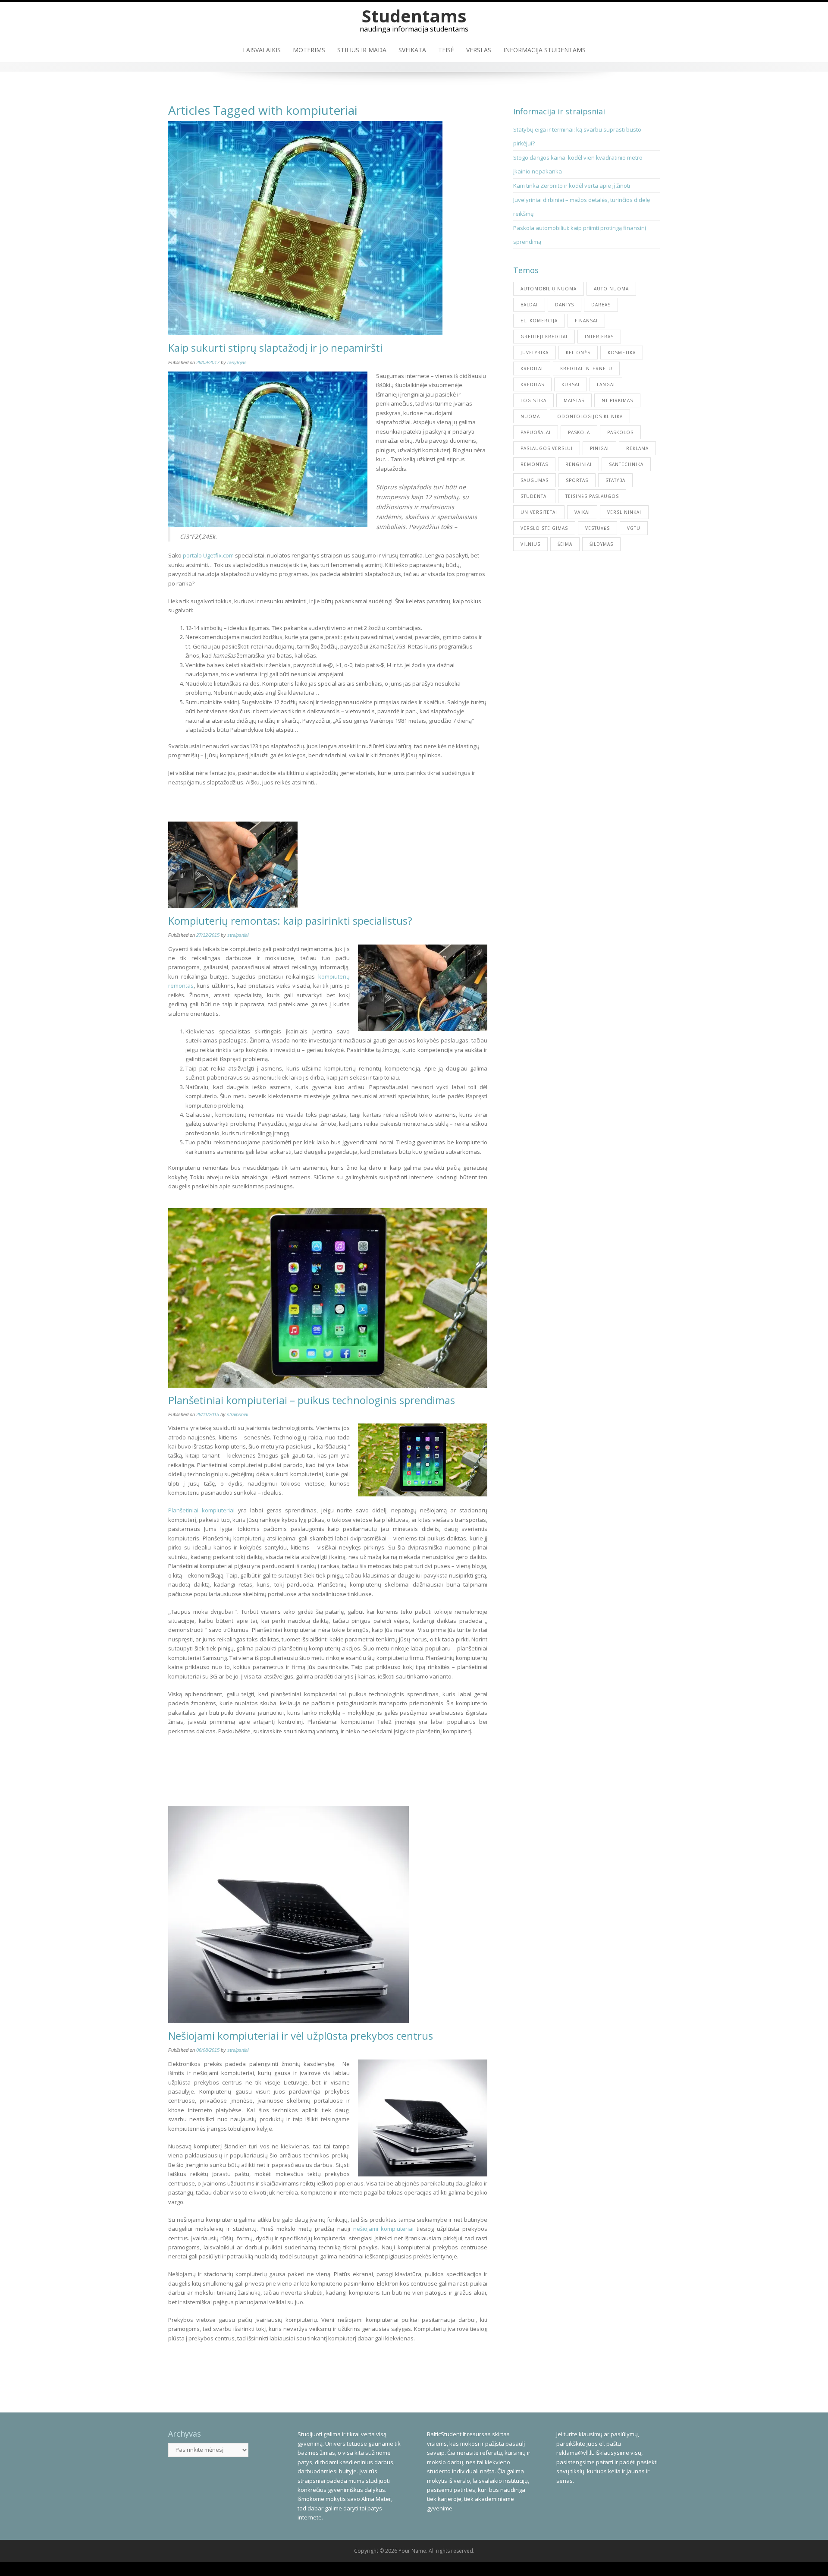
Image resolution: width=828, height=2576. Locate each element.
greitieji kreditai (544, 337)
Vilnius (530, 544)
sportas (577, 480)
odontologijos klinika (590, 416)
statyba (615, 480)
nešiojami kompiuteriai (384, 2229)
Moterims (309, 50)
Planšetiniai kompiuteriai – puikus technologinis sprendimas (312, 1400)
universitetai (539, 512)
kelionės (578, 353)
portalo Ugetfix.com (208, 555)
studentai (534, 496)
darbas (601, 305)
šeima (565, 544)
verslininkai (624, 512)
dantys (565, 305)
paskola (579, 432)
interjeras (599, 337)
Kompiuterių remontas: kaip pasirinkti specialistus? (290, 921)
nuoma (530, 416)
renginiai (579, 464)
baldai (529, 305)
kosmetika (622, 353)
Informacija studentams (544, 50)
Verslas (479, 50)
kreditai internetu (586, 368)
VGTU (634, 528)
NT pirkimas (617, 400)
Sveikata (412, 50)
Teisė (446, 50)
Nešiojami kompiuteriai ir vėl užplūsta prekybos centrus (301, 2036)
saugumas (535, 480)
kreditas (532, 384)
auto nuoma (611, 289)
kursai (571, 384)
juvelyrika (535, 353)
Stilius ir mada (362, 50)
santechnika (626, 464)
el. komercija (539, 321)
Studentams (414, 16)
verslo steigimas (544, 528)
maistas (574, 400)
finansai (586, 321)
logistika (533, 400)
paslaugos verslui (547, 448)
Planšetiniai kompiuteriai (201, 1510)
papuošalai (536, 432)
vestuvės (597, 528)
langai (606, 384)
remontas (534, 464)
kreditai (532, 368)
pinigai (599, 448)
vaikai (582, 512)
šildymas (601, 544)
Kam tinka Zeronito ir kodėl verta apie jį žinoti (572, 186)
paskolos (620, 432)
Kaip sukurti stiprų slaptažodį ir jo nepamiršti (275, 348)
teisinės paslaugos (592, 496)
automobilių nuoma (549, 289)
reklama (637, 448)
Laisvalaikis (262, 50)
